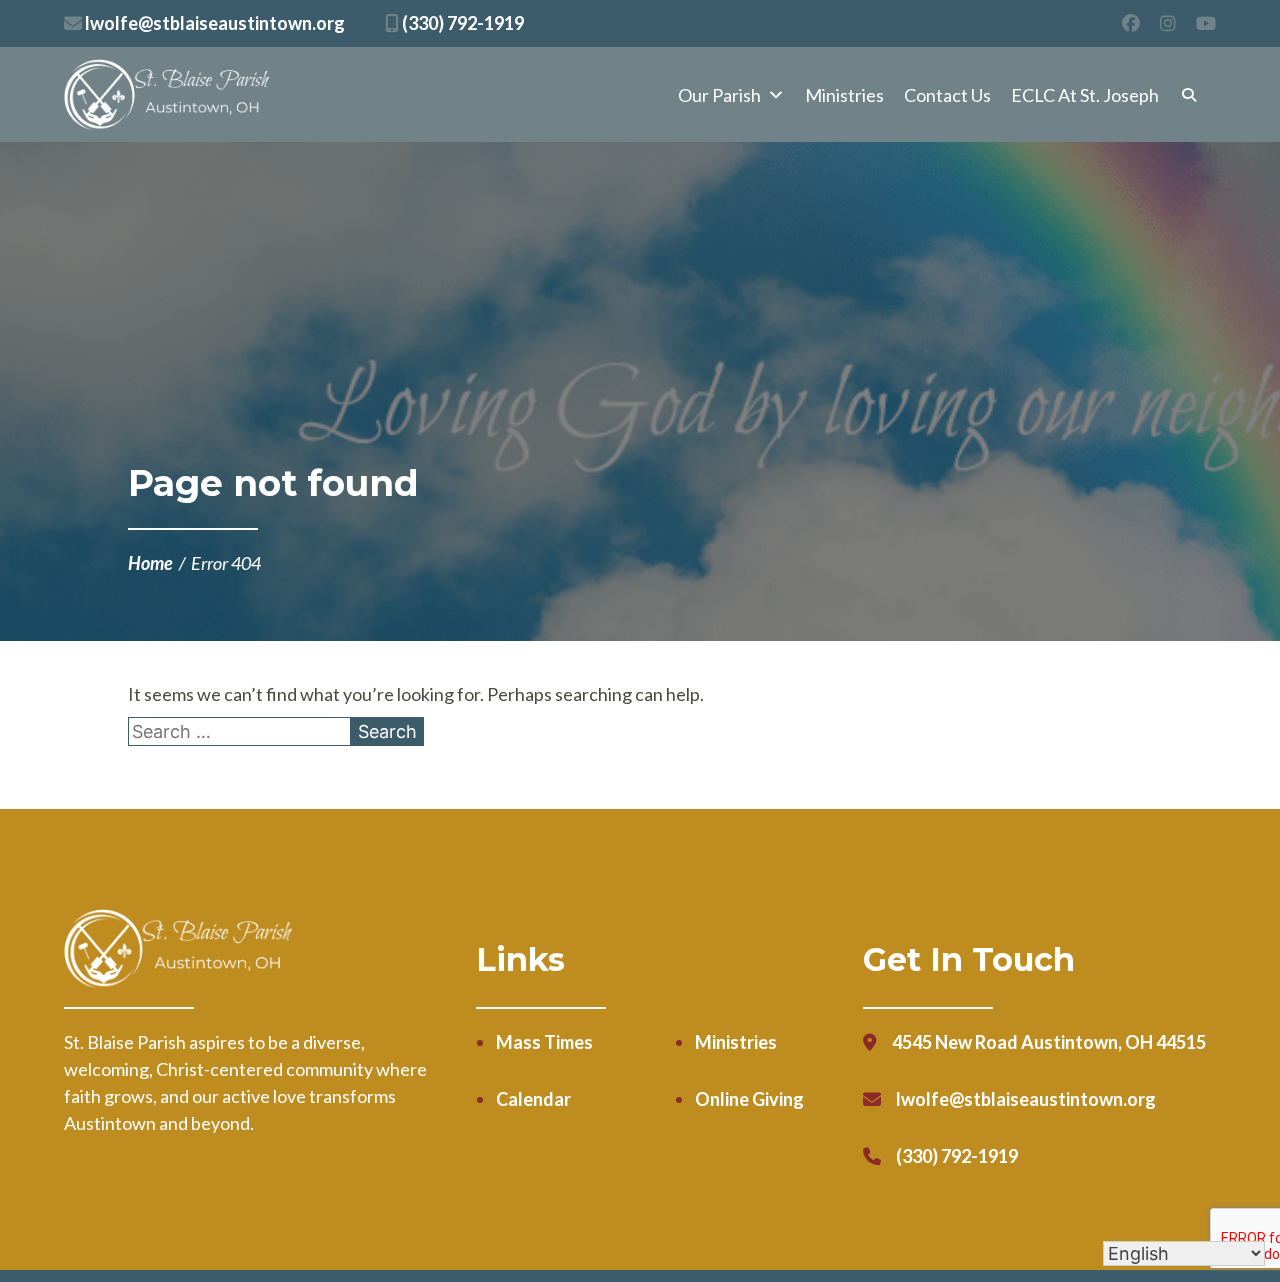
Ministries (844, 95)
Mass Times (544, 1042)
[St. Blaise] (168, 95)
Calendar (533, 1099)
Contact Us (947, 95)
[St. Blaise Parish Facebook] (1131, 23)
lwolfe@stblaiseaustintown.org (213, 23)
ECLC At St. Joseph (1085, 95)
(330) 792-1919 (461, 23)
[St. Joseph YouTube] (1206, 23)
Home (150, 563)
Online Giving (749, 1099)
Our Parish (719, 95)
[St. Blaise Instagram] (1168, 23)
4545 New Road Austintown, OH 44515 (1049, 1042)
